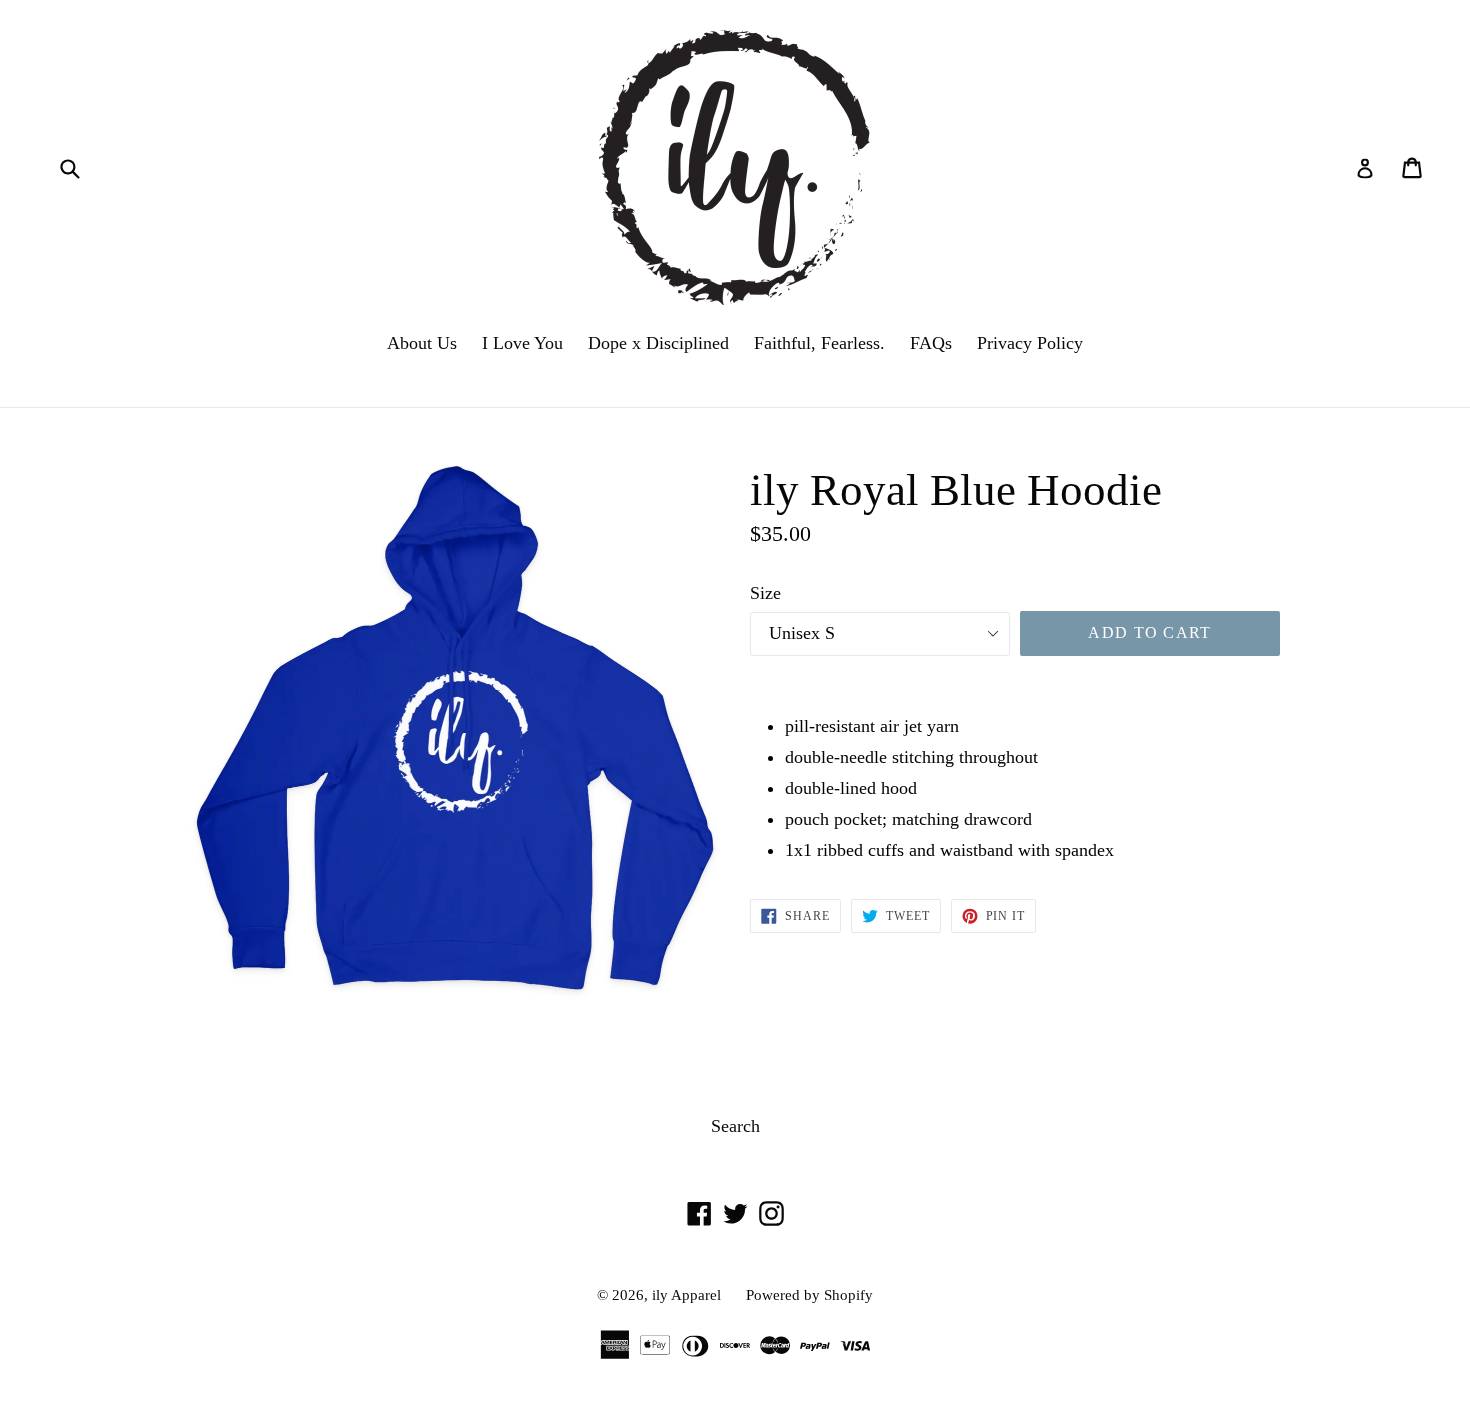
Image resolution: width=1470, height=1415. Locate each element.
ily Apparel (686, 1295)
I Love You (522, 343)
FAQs (931, 343)
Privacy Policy (1030, 343)
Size (765, 593)
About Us (422, 343)
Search (735, 1126)
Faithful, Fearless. (819, 343)
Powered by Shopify (809, 1295)
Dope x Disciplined (658, 343)
